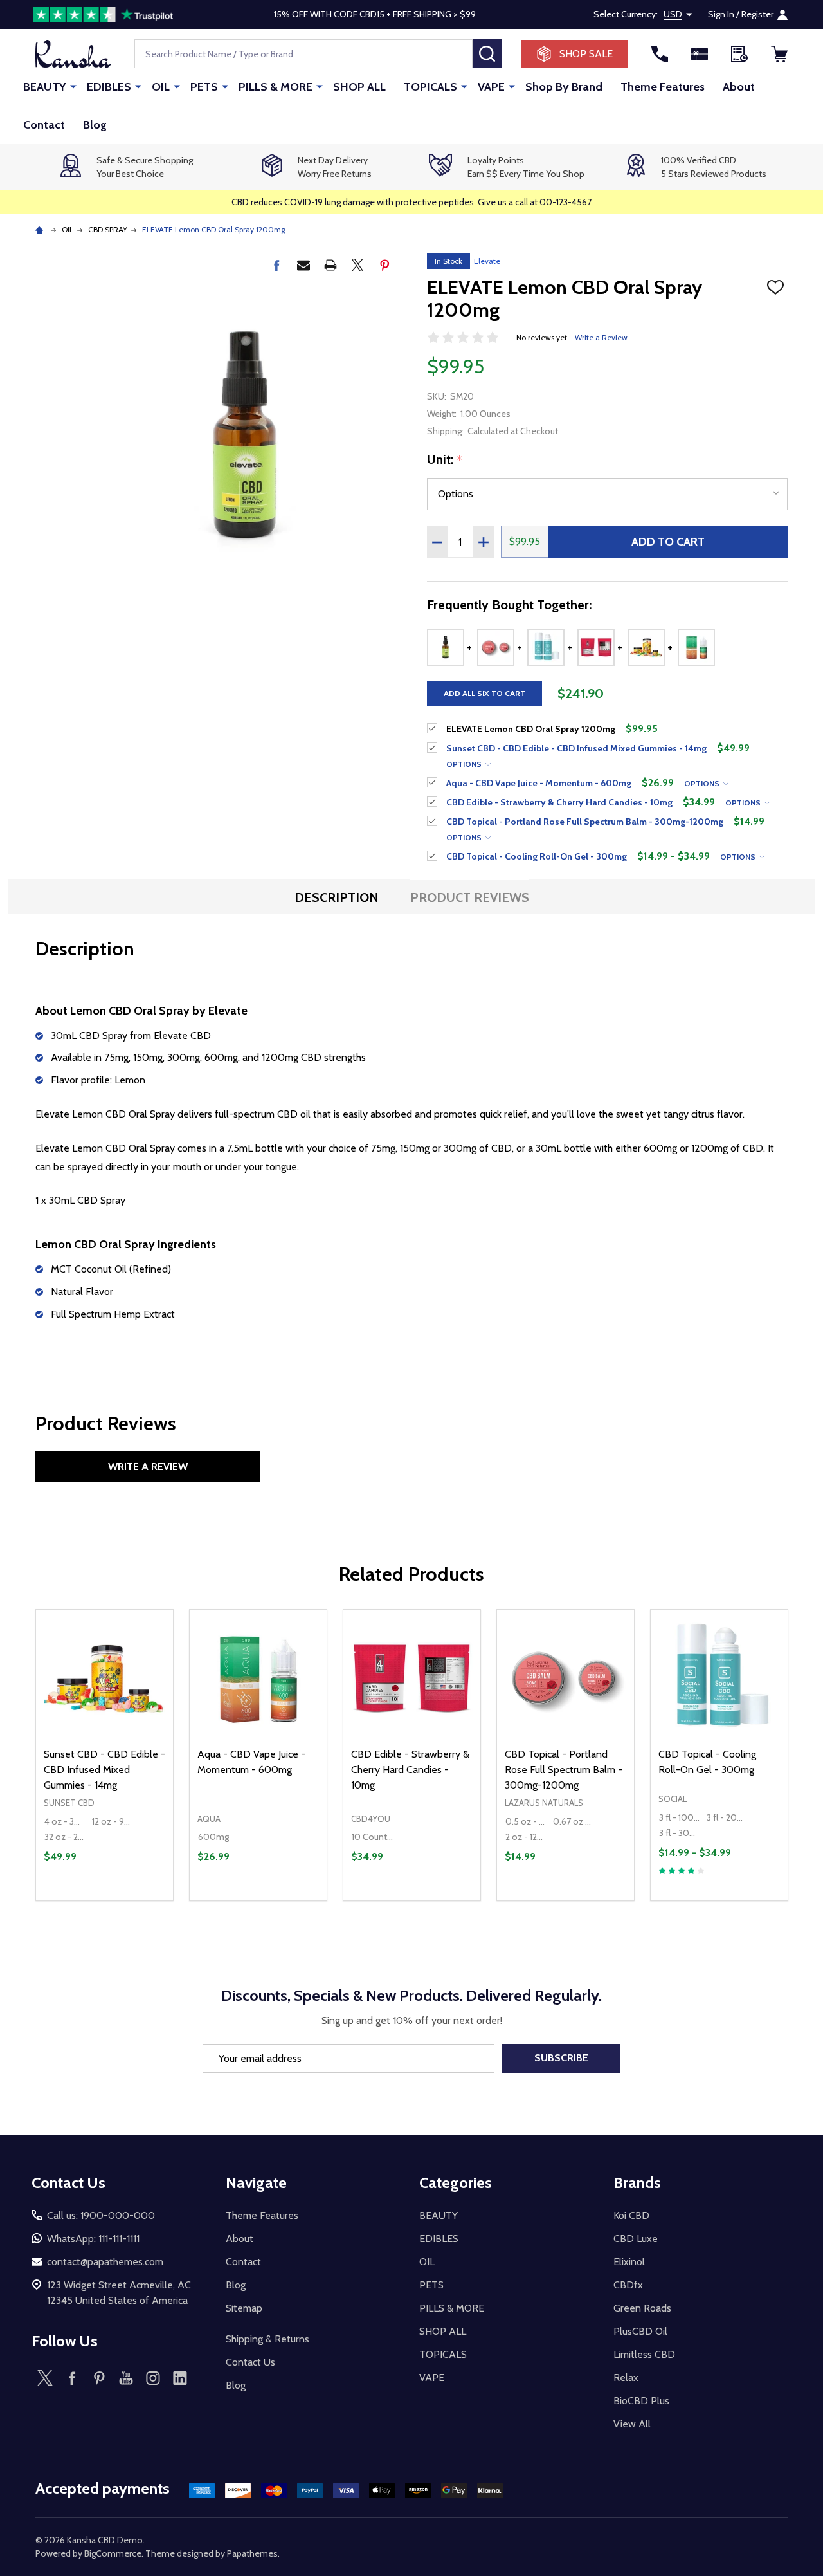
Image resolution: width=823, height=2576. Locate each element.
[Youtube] (126, 2378)
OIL (161, 87)
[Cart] (779, 54)
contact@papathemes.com (105, 2262)
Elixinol (629, 2262)
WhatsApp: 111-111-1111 (93, 2239)
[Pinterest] (384, 265)
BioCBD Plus (641, 2401)
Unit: (445, 460)
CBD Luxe (636, 2239)
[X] (357, 265)
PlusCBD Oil (640, 2331)
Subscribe (561, 2058)
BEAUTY (45, 87)
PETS (204, 87)
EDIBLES (109, 87)
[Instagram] (153, 2378)
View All (632, 2424)
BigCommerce (113, 2553)
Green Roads (642, 2308)
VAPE (491, 87)
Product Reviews (470, 897)
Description (337, 897)
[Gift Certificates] (700, 54)
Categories (456, 2183)
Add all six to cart (484, 693)
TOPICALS (430, 87)
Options (465, 764)
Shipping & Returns (267, 2339)
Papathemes (252, 2553)
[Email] (303, 265)
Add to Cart (668, 542)
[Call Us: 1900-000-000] (660, 54)
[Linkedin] (180, 2378)
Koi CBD (631, 2215)
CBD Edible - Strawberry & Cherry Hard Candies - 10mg (410, 1770)
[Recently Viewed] (739, 54)
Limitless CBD (644, 2354)
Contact (44, 125)
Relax (626, 2378)
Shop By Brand (564, 87)
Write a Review (601, 337)
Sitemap (244, 2308)
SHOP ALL (359, 87)
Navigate (256, 2183)
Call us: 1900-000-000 (101, 2215)
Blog (95, 125)
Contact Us (250, 2362)
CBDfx (628, 2285)
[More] (73, 86)
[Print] (330, 265)
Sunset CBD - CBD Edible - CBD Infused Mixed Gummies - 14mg (104, 1770)
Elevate (487, 261)
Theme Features (663, 87)
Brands (637, 2183)
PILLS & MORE (276, 87)
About (739, 87)
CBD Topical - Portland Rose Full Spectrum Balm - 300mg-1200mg (564, 1770)
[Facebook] (276, 265)
